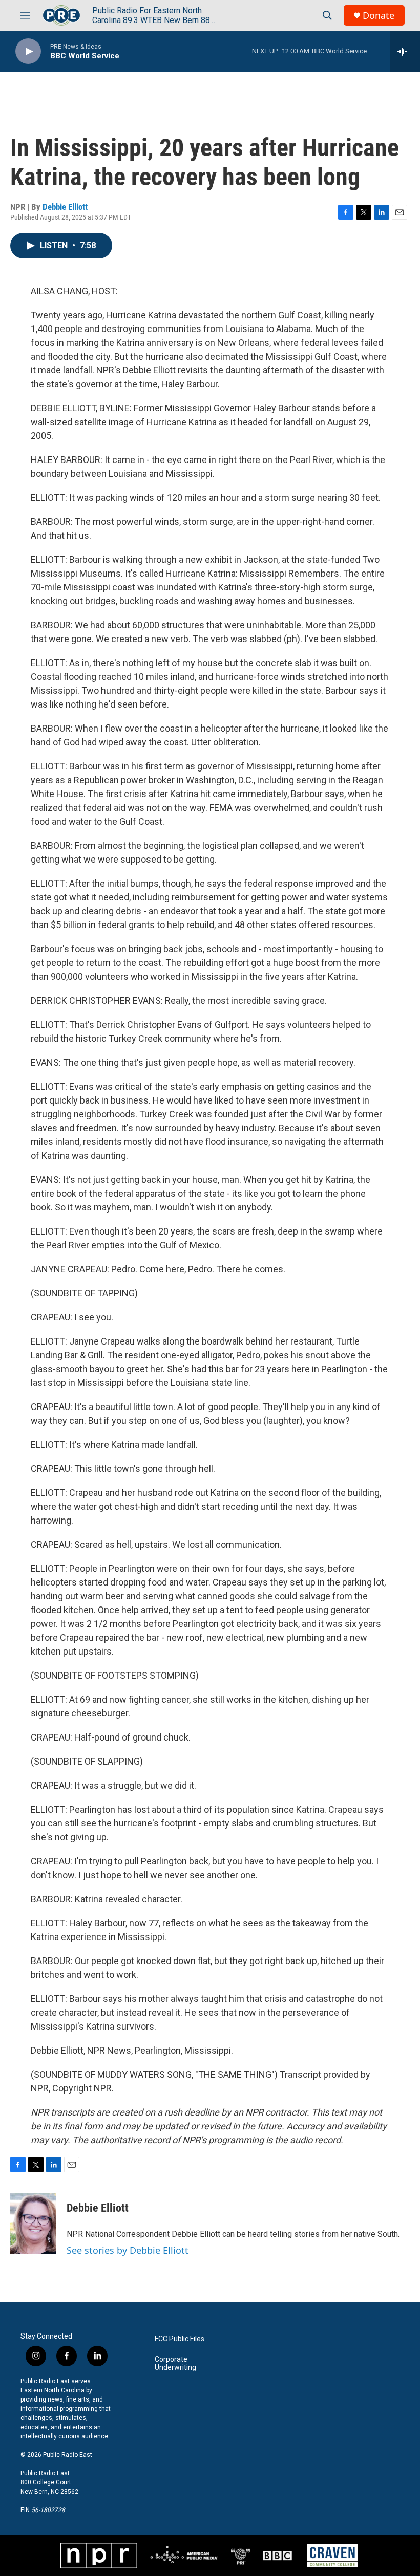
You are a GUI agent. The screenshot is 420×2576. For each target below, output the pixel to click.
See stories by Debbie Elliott (128, 2250)
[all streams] (405, 51)
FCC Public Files (180, 2339)
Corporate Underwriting (175, 2363)
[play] (28, 51)
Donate (379, 16)
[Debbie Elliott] (33, 2223)
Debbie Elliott (65, 207)
